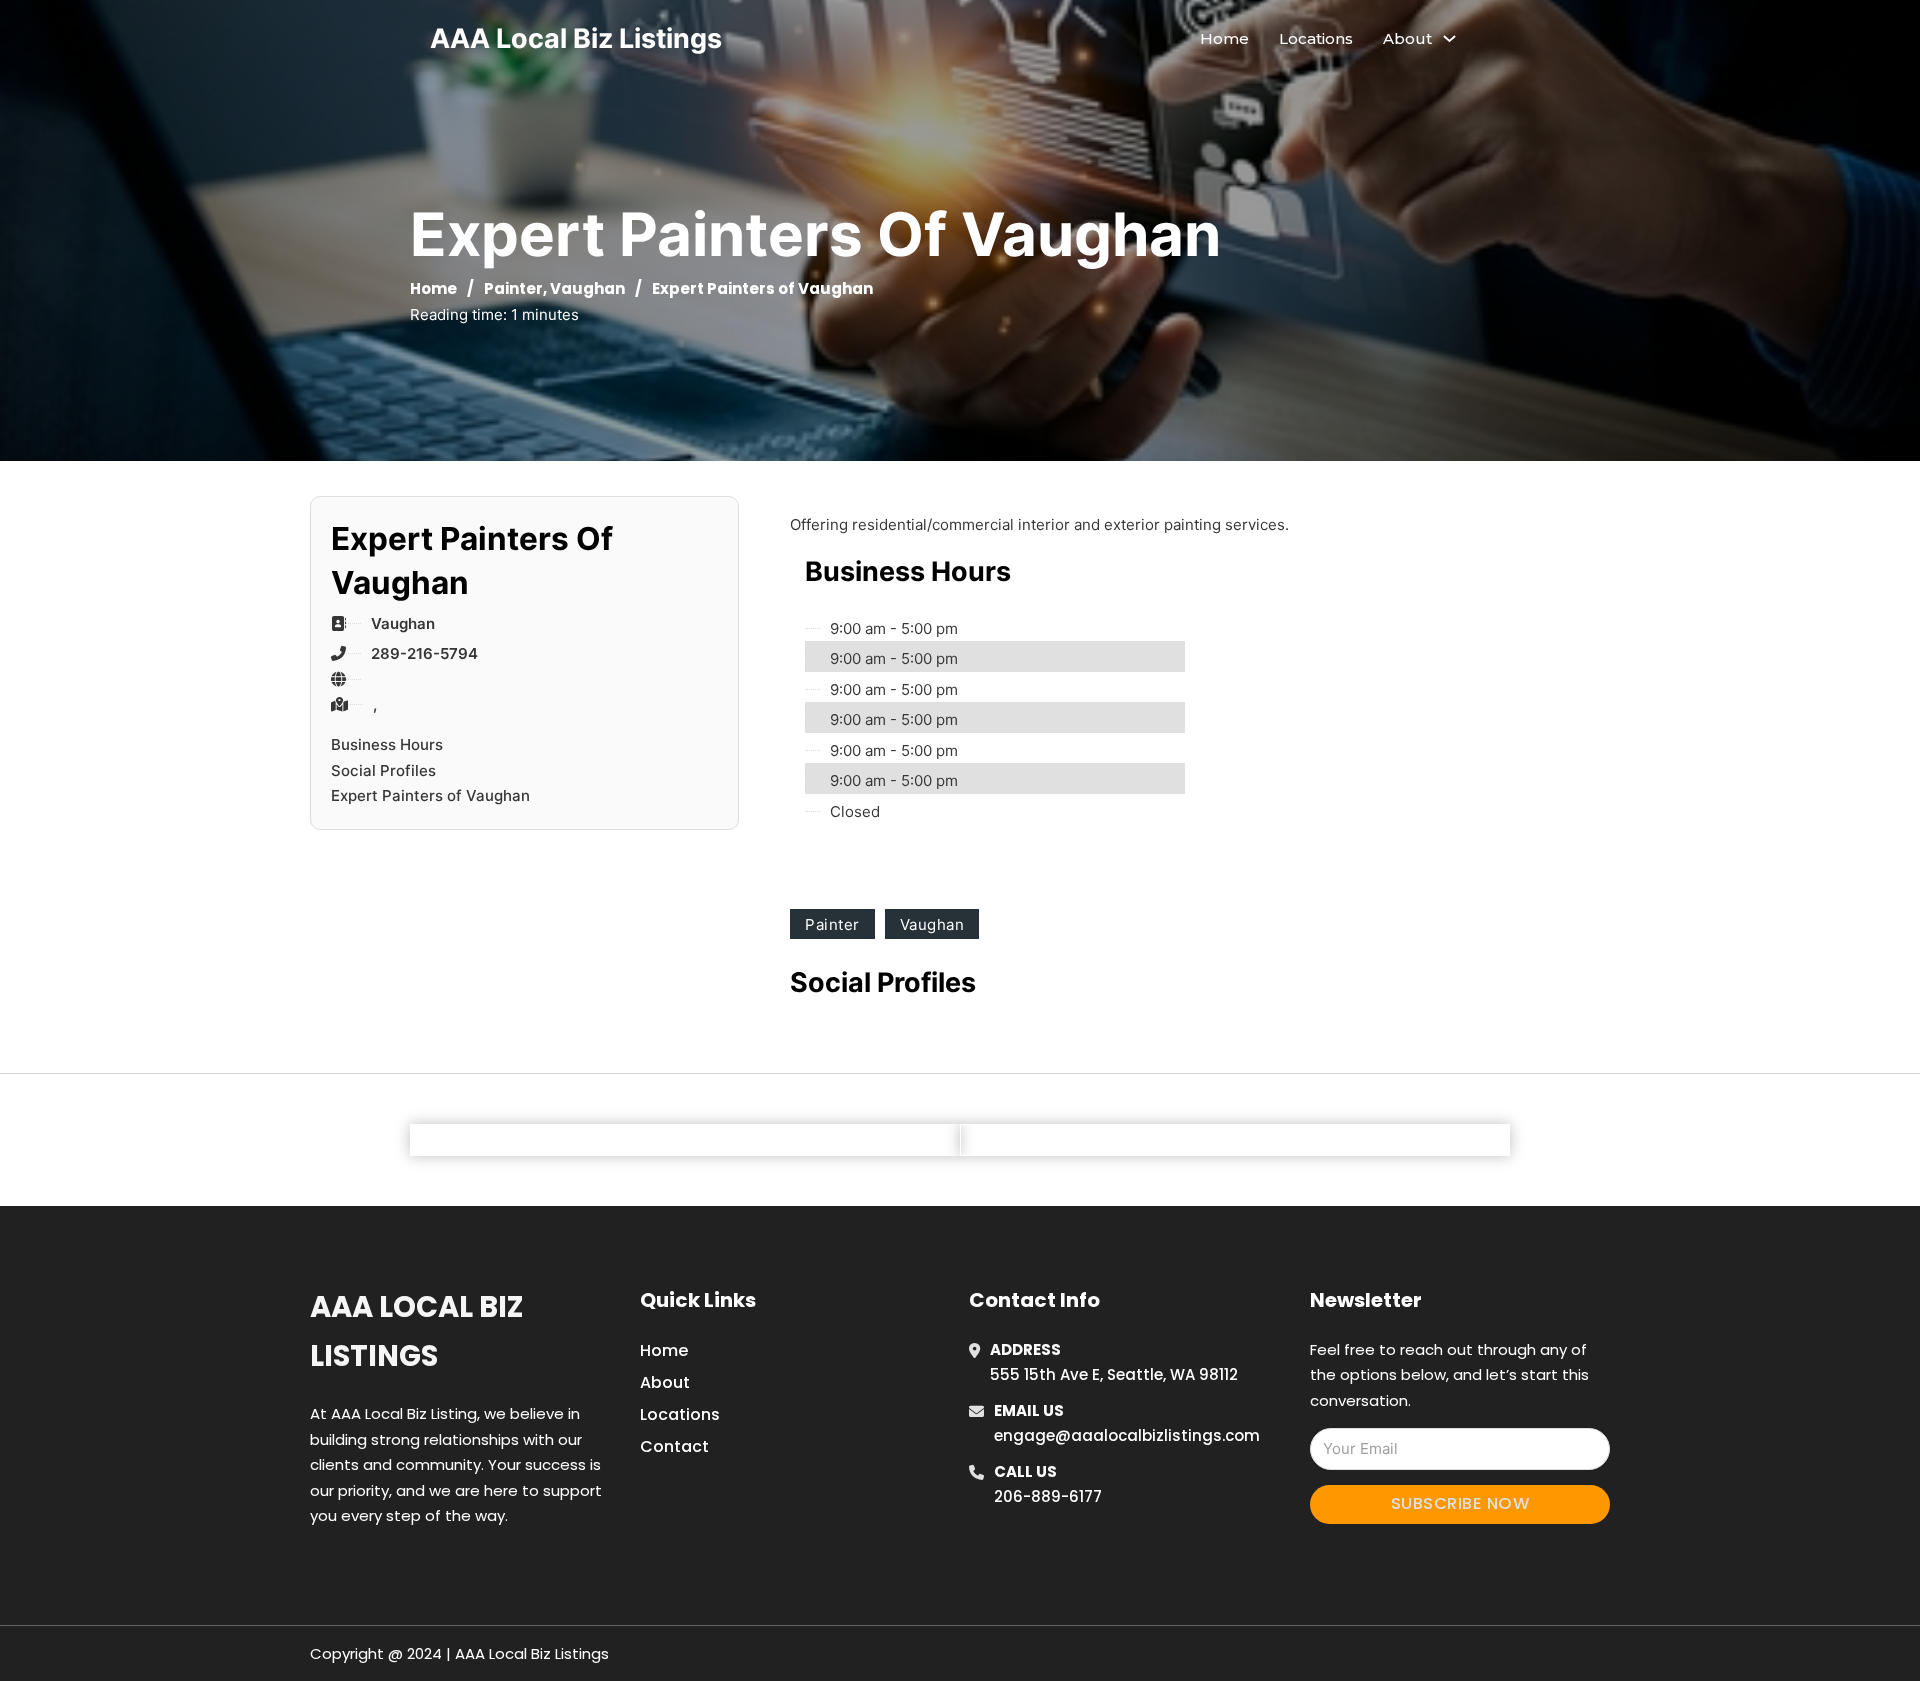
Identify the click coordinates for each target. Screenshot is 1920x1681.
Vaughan (587, 288)
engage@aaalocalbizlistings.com (1127, 1435)
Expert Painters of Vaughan (430, 795)
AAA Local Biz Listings (576, 38)
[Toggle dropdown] (1449, 38)
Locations (1316, 38)
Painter (513, 288)
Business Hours (387, 744)
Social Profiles (383, 770)
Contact (674, 1446)
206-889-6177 (1048, 1496)
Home (1224, 38)
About (665, 1382)
